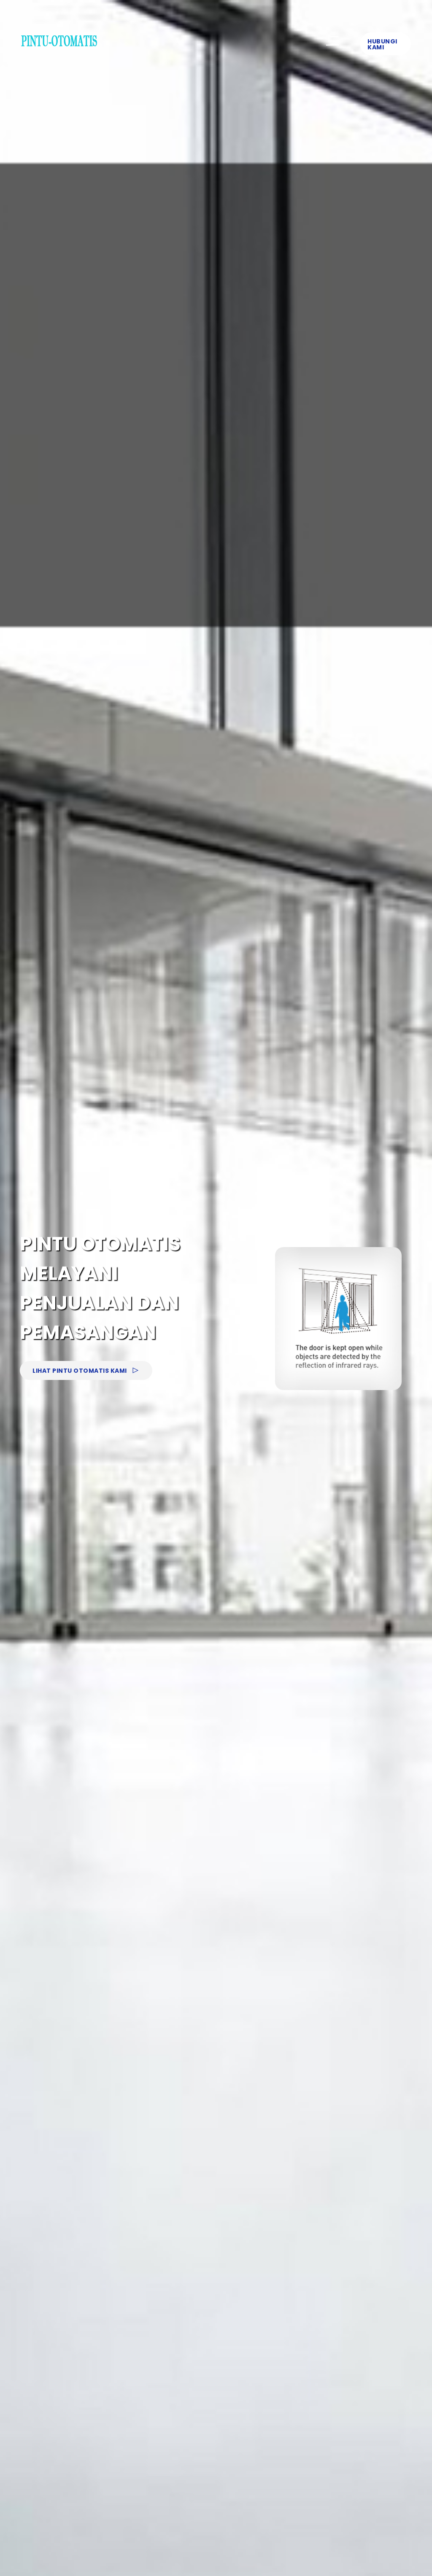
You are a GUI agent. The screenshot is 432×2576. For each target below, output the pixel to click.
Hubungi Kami (382, 44)
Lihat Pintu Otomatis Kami (80, 1371)
